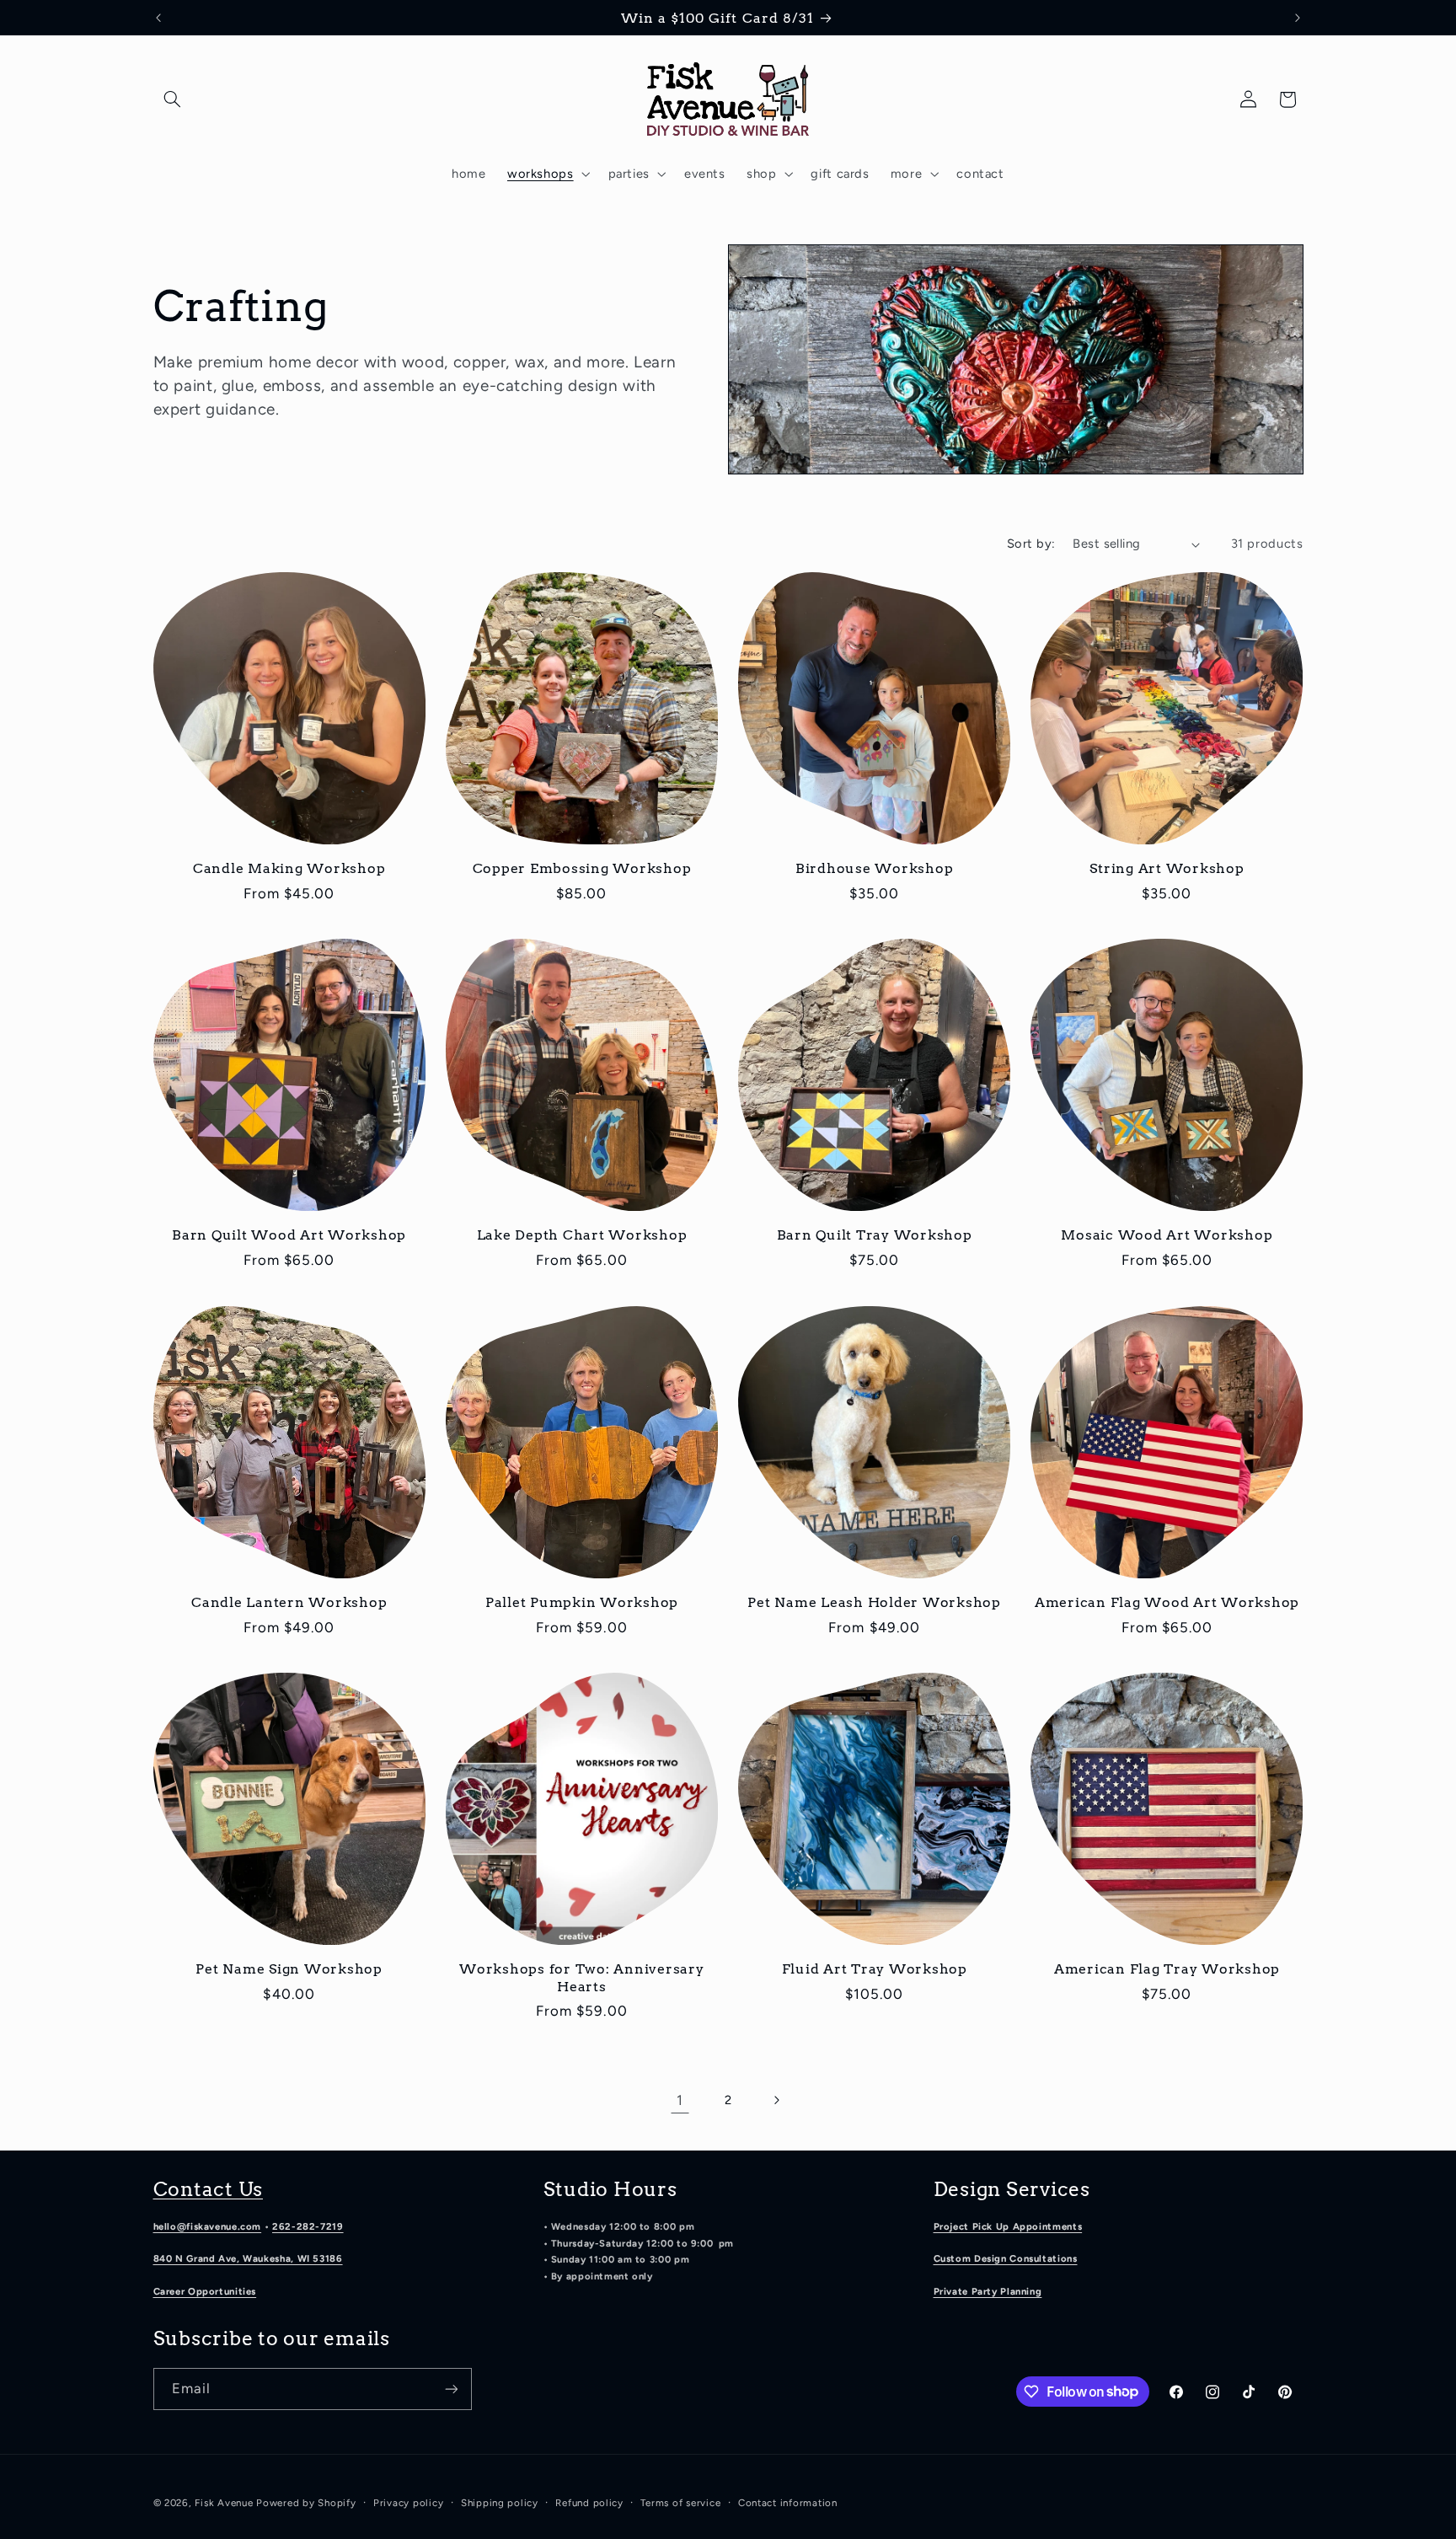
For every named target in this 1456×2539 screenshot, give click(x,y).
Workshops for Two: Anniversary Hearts (582, 1977)
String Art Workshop (1167, 868)
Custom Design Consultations (1006, 2258)
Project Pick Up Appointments (1008, 2226)
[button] (173, 99)
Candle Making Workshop (289, 868)
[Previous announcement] (158, 18)
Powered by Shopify (306, 2503)
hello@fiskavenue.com (208, 2226)
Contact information (788, 2503)
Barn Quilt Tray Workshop (875, 1235)
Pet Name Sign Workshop (289, 1969)
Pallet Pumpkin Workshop (582, 1602)
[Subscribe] (451, 2389)
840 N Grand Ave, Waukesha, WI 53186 (248, 2258)
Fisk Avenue (224, 2503)
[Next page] (776, 2100)
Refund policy (589, 2503)
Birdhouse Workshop (875, 868)
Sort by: (1031, 544)
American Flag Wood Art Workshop (1167, 1602)
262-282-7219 (308, 2226)
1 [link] (680, 2100)
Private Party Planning (988, 2291)
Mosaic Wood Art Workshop (1167, 1235)
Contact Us (209, 2189)
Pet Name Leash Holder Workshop (874, 1602)
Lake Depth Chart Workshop (582, 1235)
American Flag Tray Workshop (1167, 1969)
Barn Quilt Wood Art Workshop (289, 1235)
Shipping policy (500, 2503)
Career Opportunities (205, 2291)
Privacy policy (408, 2503)
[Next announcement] (1298, 18)
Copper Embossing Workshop (582, 868)
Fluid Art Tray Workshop (875, 1969)
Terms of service (680, 2503)
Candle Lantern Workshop (289, 1602)
